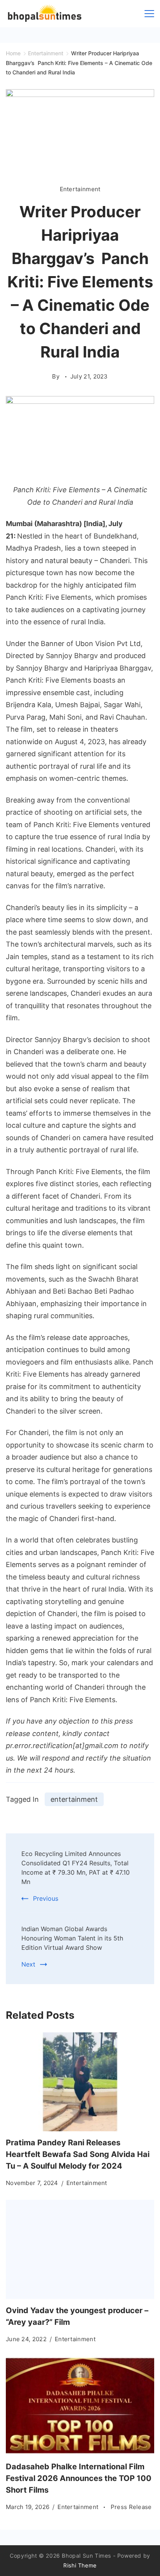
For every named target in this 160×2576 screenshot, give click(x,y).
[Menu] (149, 14)
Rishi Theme (80, 2565)
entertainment (74, 1799)
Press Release (131, 2507)
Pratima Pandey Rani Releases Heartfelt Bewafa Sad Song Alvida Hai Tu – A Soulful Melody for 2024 (78, 2154)
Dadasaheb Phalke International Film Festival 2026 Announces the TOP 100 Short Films (79, 2478)
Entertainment (80, 189)
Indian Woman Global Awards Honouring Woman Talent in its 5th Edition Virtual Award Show (72, 1938)
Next (28, 1964)
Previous (46, 1898)
